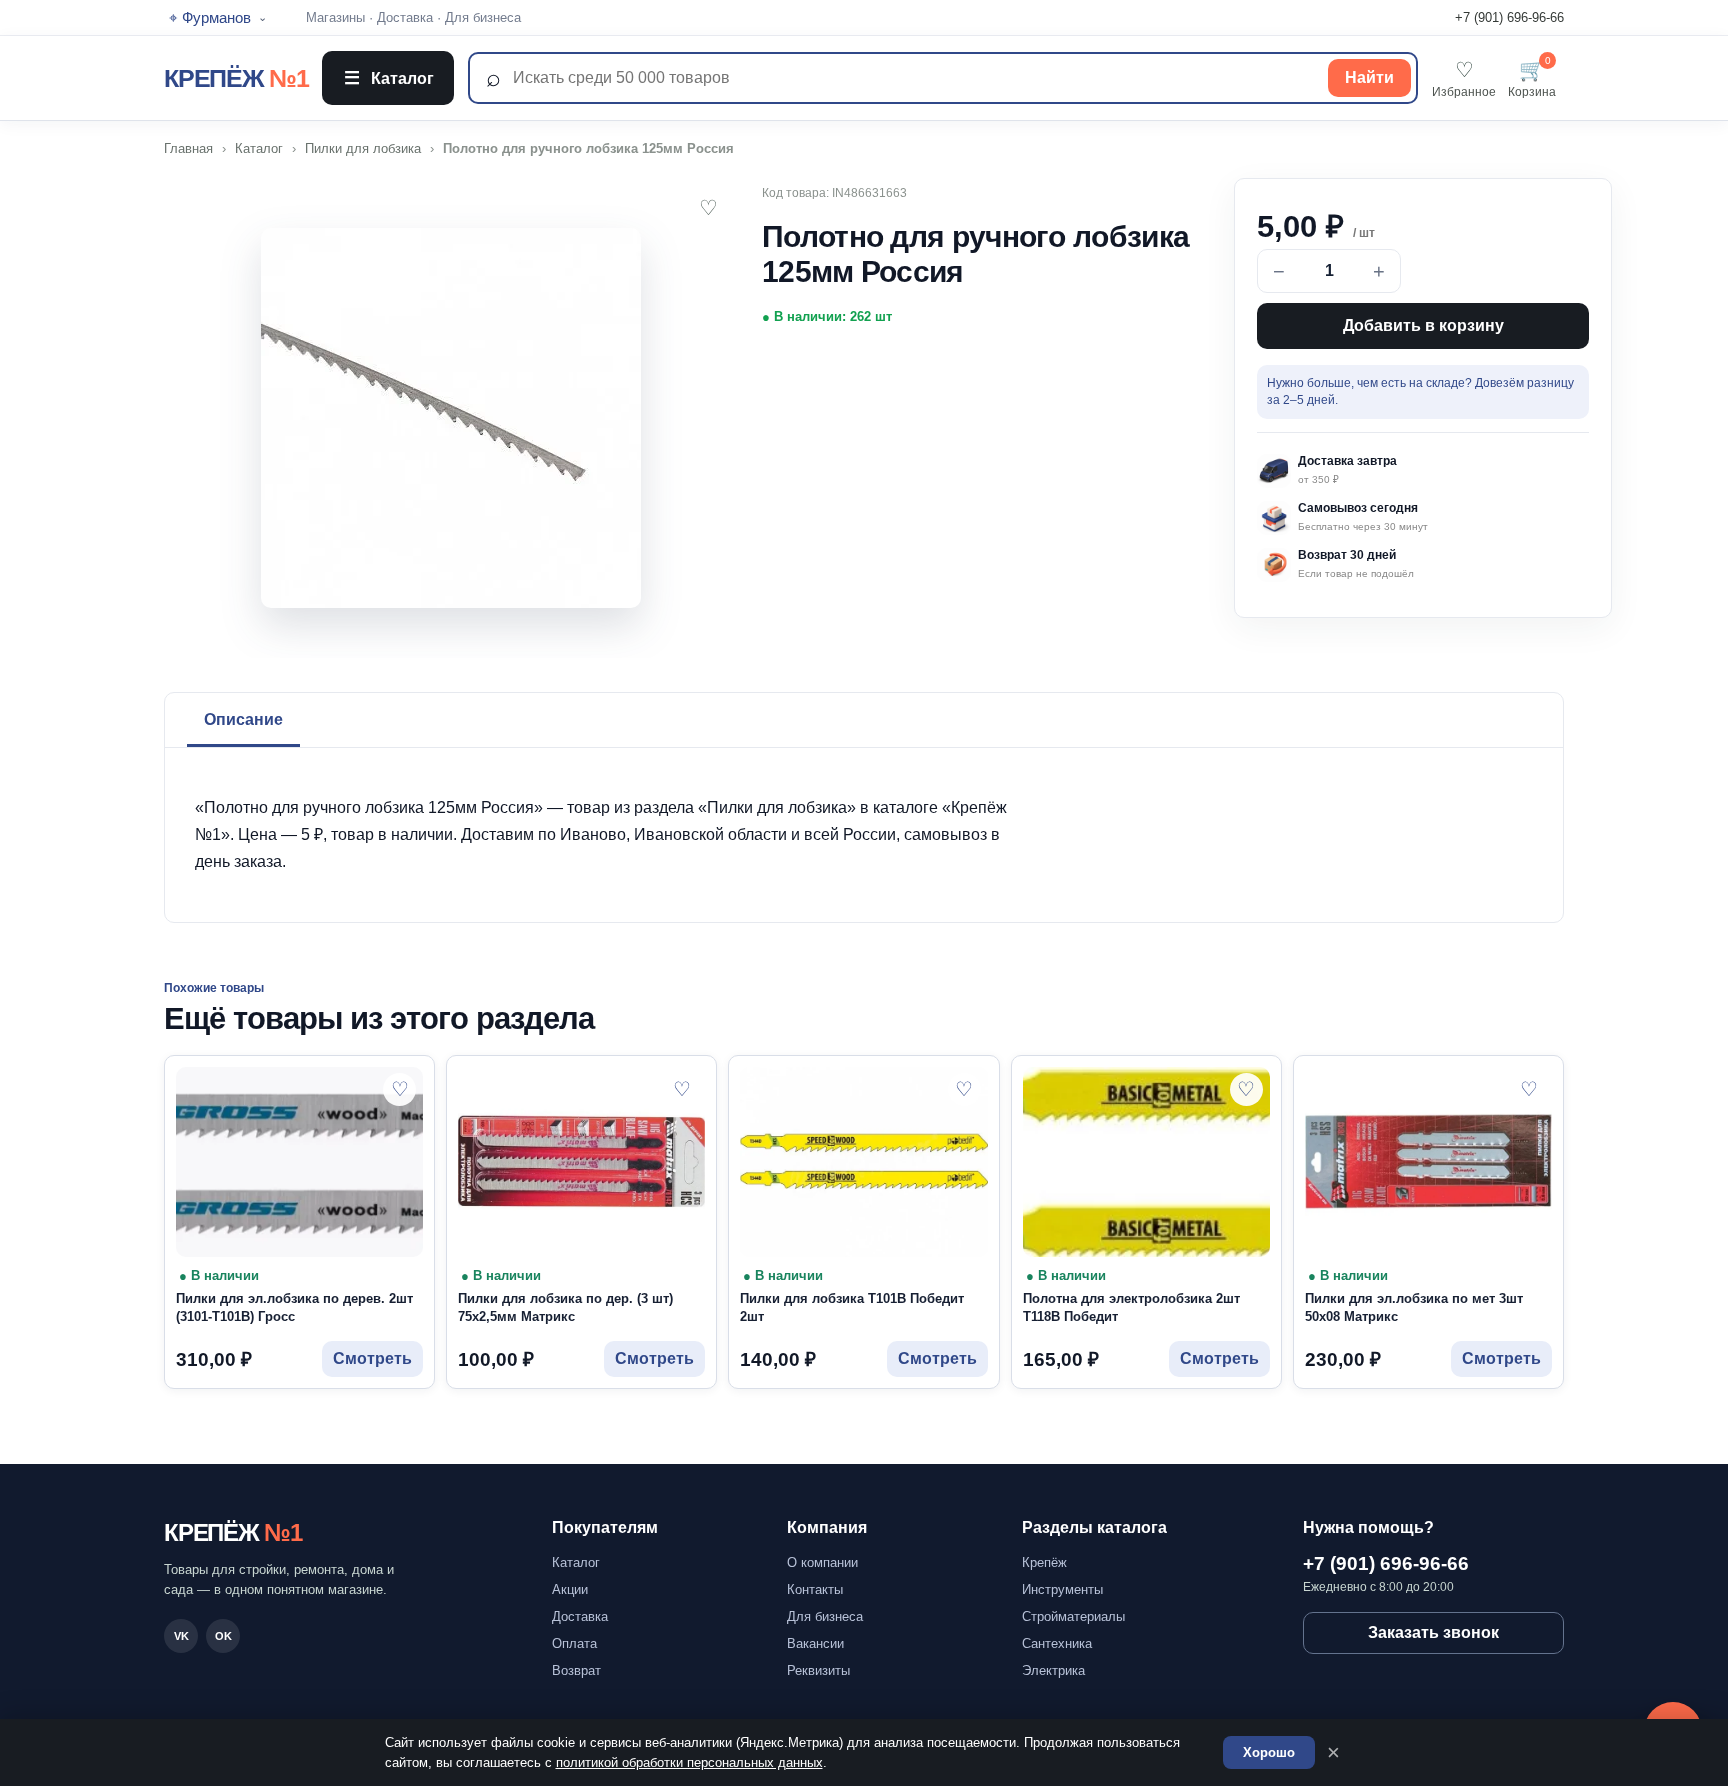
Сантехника (1057, 1643)
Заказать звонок (1433, 1632)
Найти (1369, 77)
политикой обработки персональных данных (689, 1762)
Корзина (1532, 78)
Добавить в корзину (1423, 325)
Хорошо (1269, 1752)
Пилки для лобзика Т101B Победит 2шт (852, 1308)
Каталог (389, 78)
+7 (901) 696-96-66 (1509, 17)
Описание (243, 719)
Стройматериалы (1073, 1616)
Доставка (405, 17)
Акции (570, 1589)
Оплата (574, 1643)
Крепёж (1044, 1562)
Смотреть (372, 1358)
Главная (188, 148)
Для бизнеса (483, 17)
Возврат (576, 1670)
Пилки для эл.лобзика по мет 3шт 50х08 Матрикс (1414, 1308)
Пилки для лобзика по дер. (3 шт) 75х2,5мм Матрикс (565, 1308)
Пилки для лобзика (363, 148)
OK (223, 1636)
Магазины (335, 17)
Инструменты (1062, 1589)
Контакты (815, 1589)
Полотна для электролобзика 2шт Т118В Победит (1131, 1308)
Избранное (1464, 78)
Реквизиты (818, 1670)
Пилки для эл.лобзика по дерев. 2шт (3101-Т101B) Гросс (294, 1308)
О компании (822, 1562)
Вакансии (815, 1643)
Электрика (1053, 1670)
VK (181, 1636)
